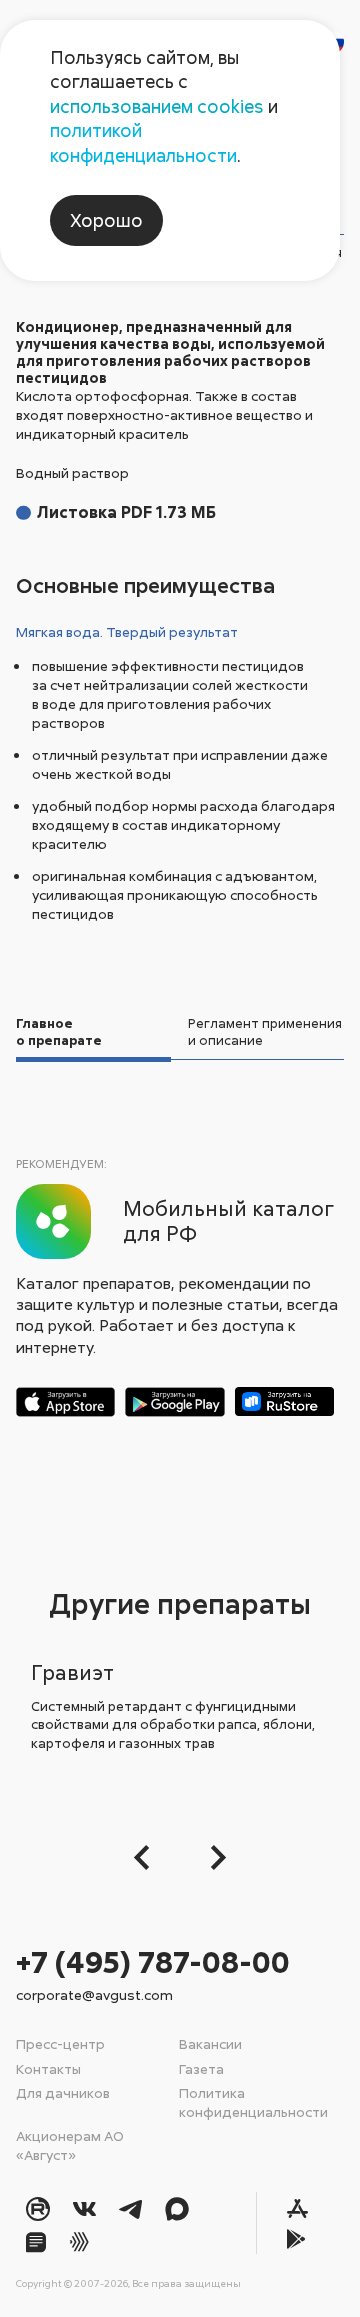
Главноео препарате (59, 1032)
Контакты (48, 2068)
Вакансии (210, 2043)
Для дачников (63, 2092)
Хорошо (106, 220)
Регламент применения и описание (265, 1032)
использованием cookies (157, 106)
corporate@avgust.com (94, 1994)
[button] (147, 1857)
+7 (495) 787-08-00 (153, 1961)
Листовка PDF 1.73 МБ (126, 512)
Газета (201, 2068)
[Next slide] (212, 1857)
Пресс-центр (60, 2043)
